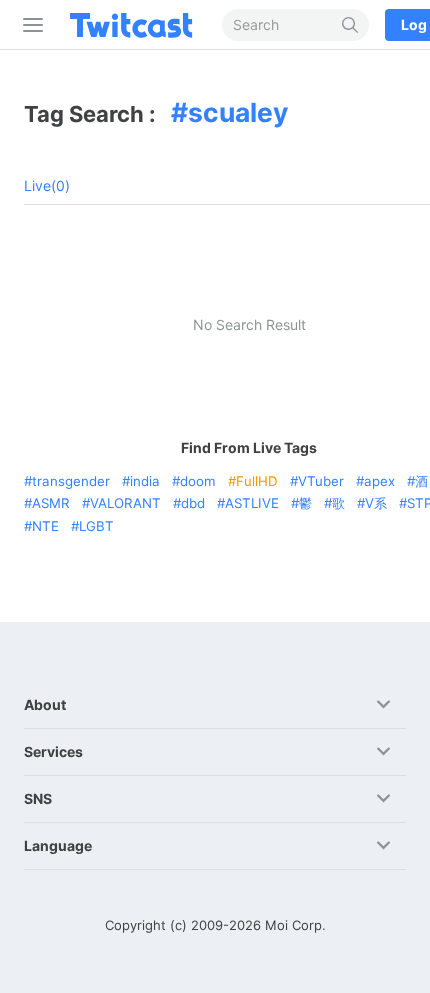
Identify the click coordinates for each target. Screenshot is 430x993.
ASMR (51, 503)
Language (58, 845)
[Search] (350, 25)
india (145, 481)
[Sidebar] (29, 25)
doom (198, 481)
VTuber (321, 481)
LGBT (96, 526)
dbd (193, 503)
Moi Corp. (295, 925)
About (45, 704)
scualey (238, 112)
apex (379, 481)
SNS (38, 798)
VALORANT (125, 503)
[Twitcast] (135, 25)
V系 (376, 503)
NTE (45, 526)
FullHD (257, 481)
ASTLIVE (252, 503)
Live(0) (47, 185)
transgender (71, 481)
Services (53, 751)
